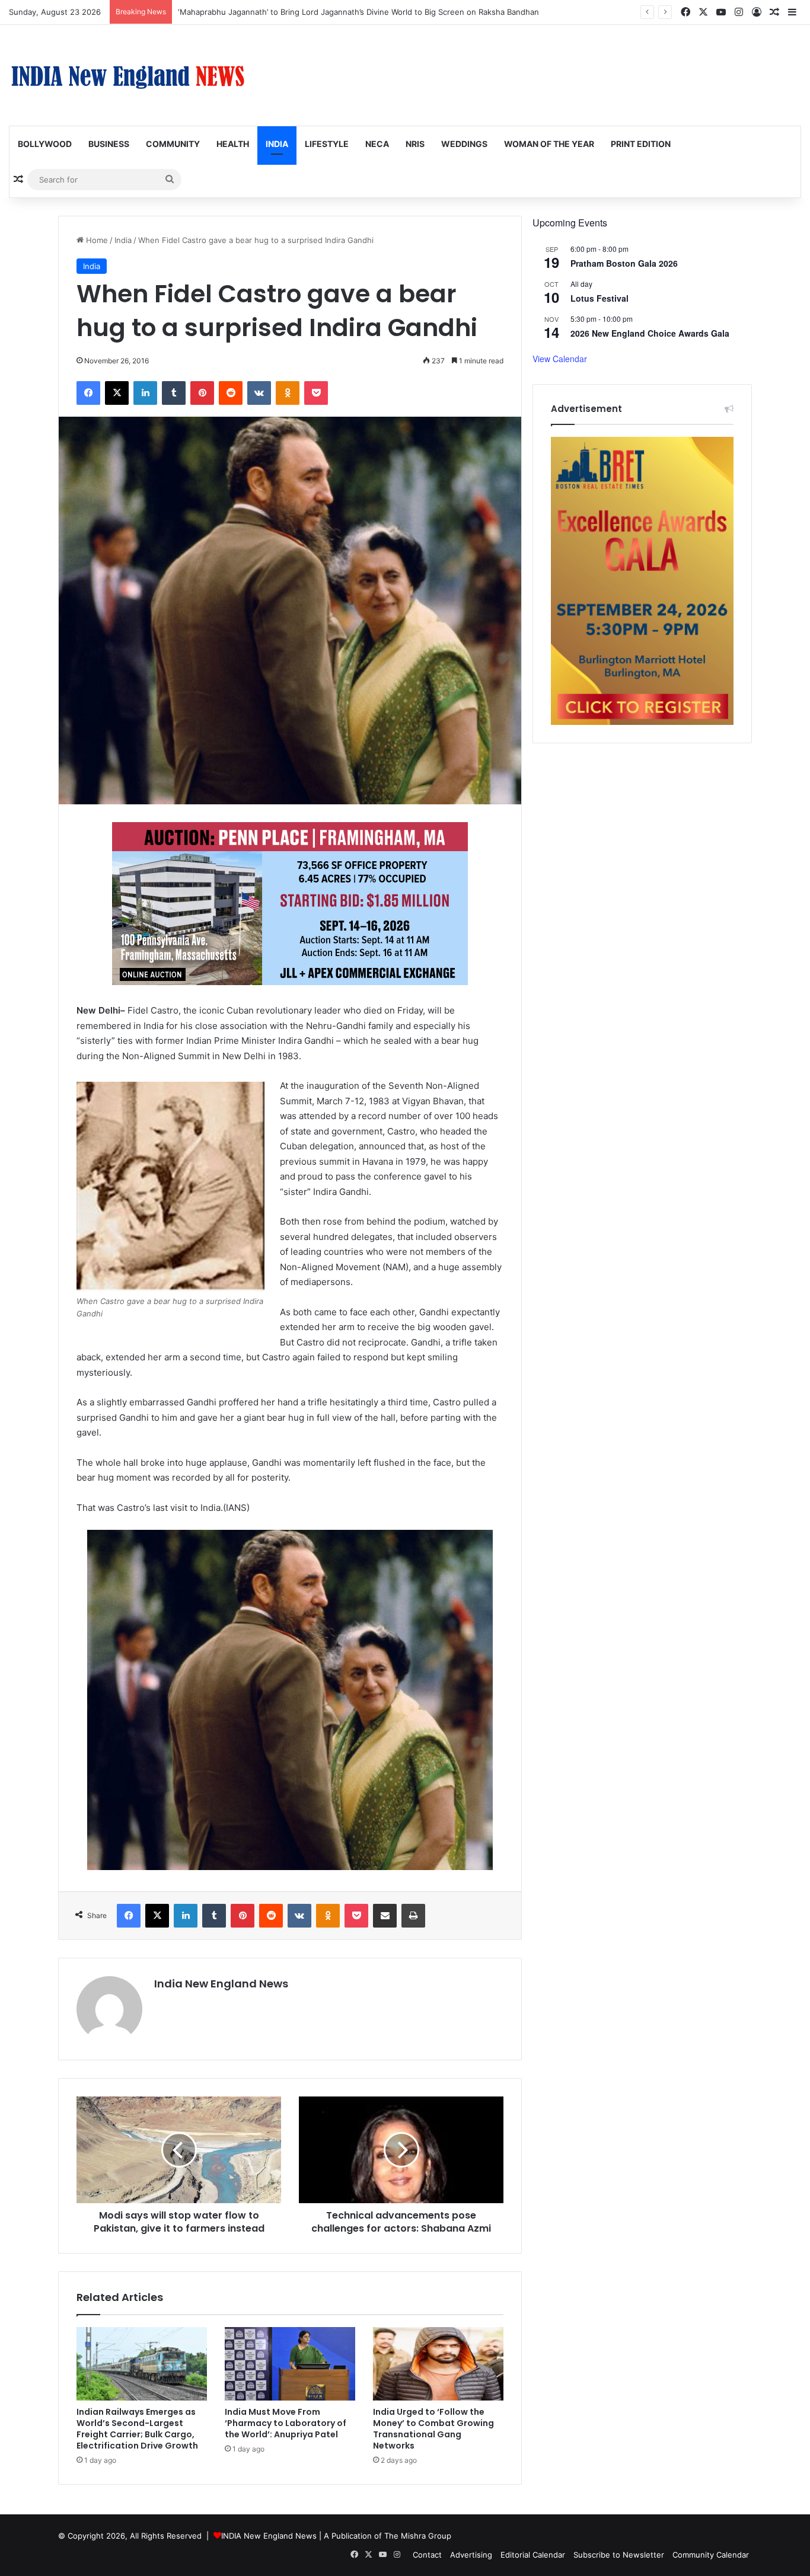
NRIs (415, 144)
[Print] (413, 1916)
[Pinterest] (202, 393)
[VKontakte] (259, 393)
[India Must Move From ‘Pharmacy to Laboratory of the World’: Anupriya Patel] (290, 2364)
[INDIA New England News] (127, 75)
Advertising (471, 2555)
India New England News (221, 1984)
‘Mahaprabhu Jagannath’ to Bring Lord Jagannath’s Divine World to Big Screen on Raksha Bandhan (358, 12)
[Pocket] (316, 393)
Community (173, 144)
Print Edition (641, 144)
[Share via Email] (385, 1916)
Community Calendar (711, 2555)
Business (109, 144)
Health (233, 144)
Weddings (464, 144)
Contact (427, 2555)
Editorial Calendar (533, 2555)
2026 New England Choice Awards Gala (650, 333)
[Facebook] (88, 393)
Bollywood (45, 144)
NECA (377, 144)
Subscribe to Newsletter (619, 2555)
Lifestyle (327, 144)
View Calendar (560, 359)
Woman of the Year (549, 144)
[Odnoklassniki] (288, 393)
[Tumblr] (174, 393)
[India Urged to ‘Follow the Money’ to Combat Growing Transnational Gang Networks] (438, 2364)
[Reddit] (231, 393)
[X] (117, 393)
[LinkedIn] (145, 393)
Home (96, 240)
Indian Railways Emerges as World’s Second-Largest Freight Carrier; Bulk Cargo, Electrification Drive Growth (137, 2429)
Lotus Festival (599, 298)
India (277, 144)
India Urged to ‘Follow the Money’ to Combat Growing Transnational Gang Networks (433, 2429)
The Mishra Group (418, 2536)
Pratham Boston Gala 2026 (624, 263)
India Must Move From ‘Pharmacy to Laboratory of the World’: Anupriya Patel (286, 2423)
